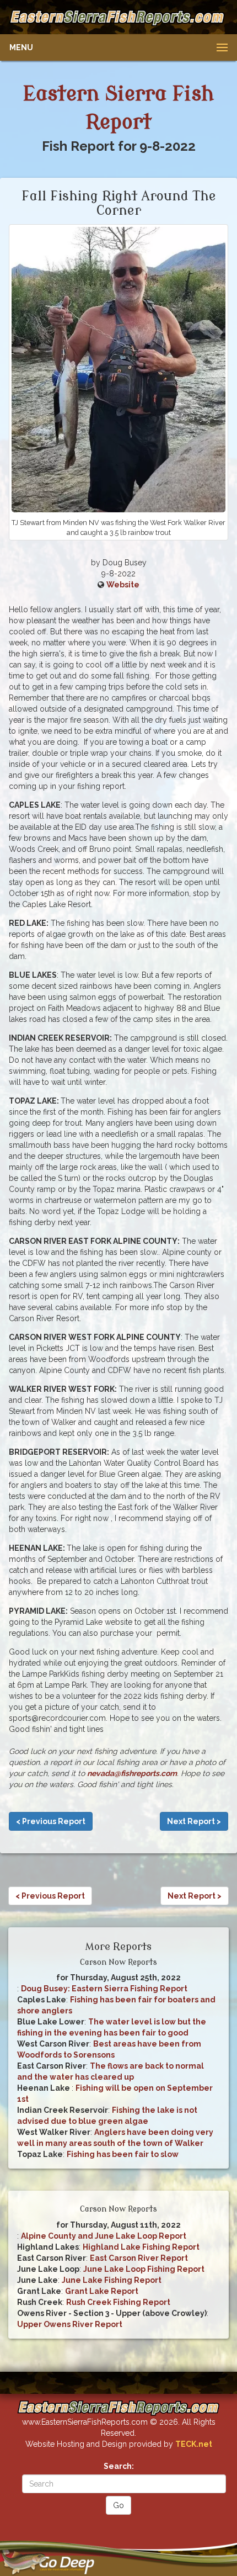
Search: (119, 2466)
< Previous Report (51, 1821)
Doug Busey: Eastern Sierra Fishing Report (104, 1989)
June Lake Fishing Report (112, 2280)
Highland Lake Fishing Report (141, 2247)
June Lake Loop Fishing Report (144, 2269)
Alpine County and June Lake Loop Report (104, 2236)
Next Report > (194, 1821)
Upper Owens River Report (70, 2324)
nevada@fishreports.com (132, 1773)
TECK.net (194, 2444)
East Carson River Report (139, 2258)
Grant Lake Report (102, 2291)
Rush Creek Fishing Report (118, 2302)
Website (123, 585)
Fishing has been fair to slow (123, 2154)
